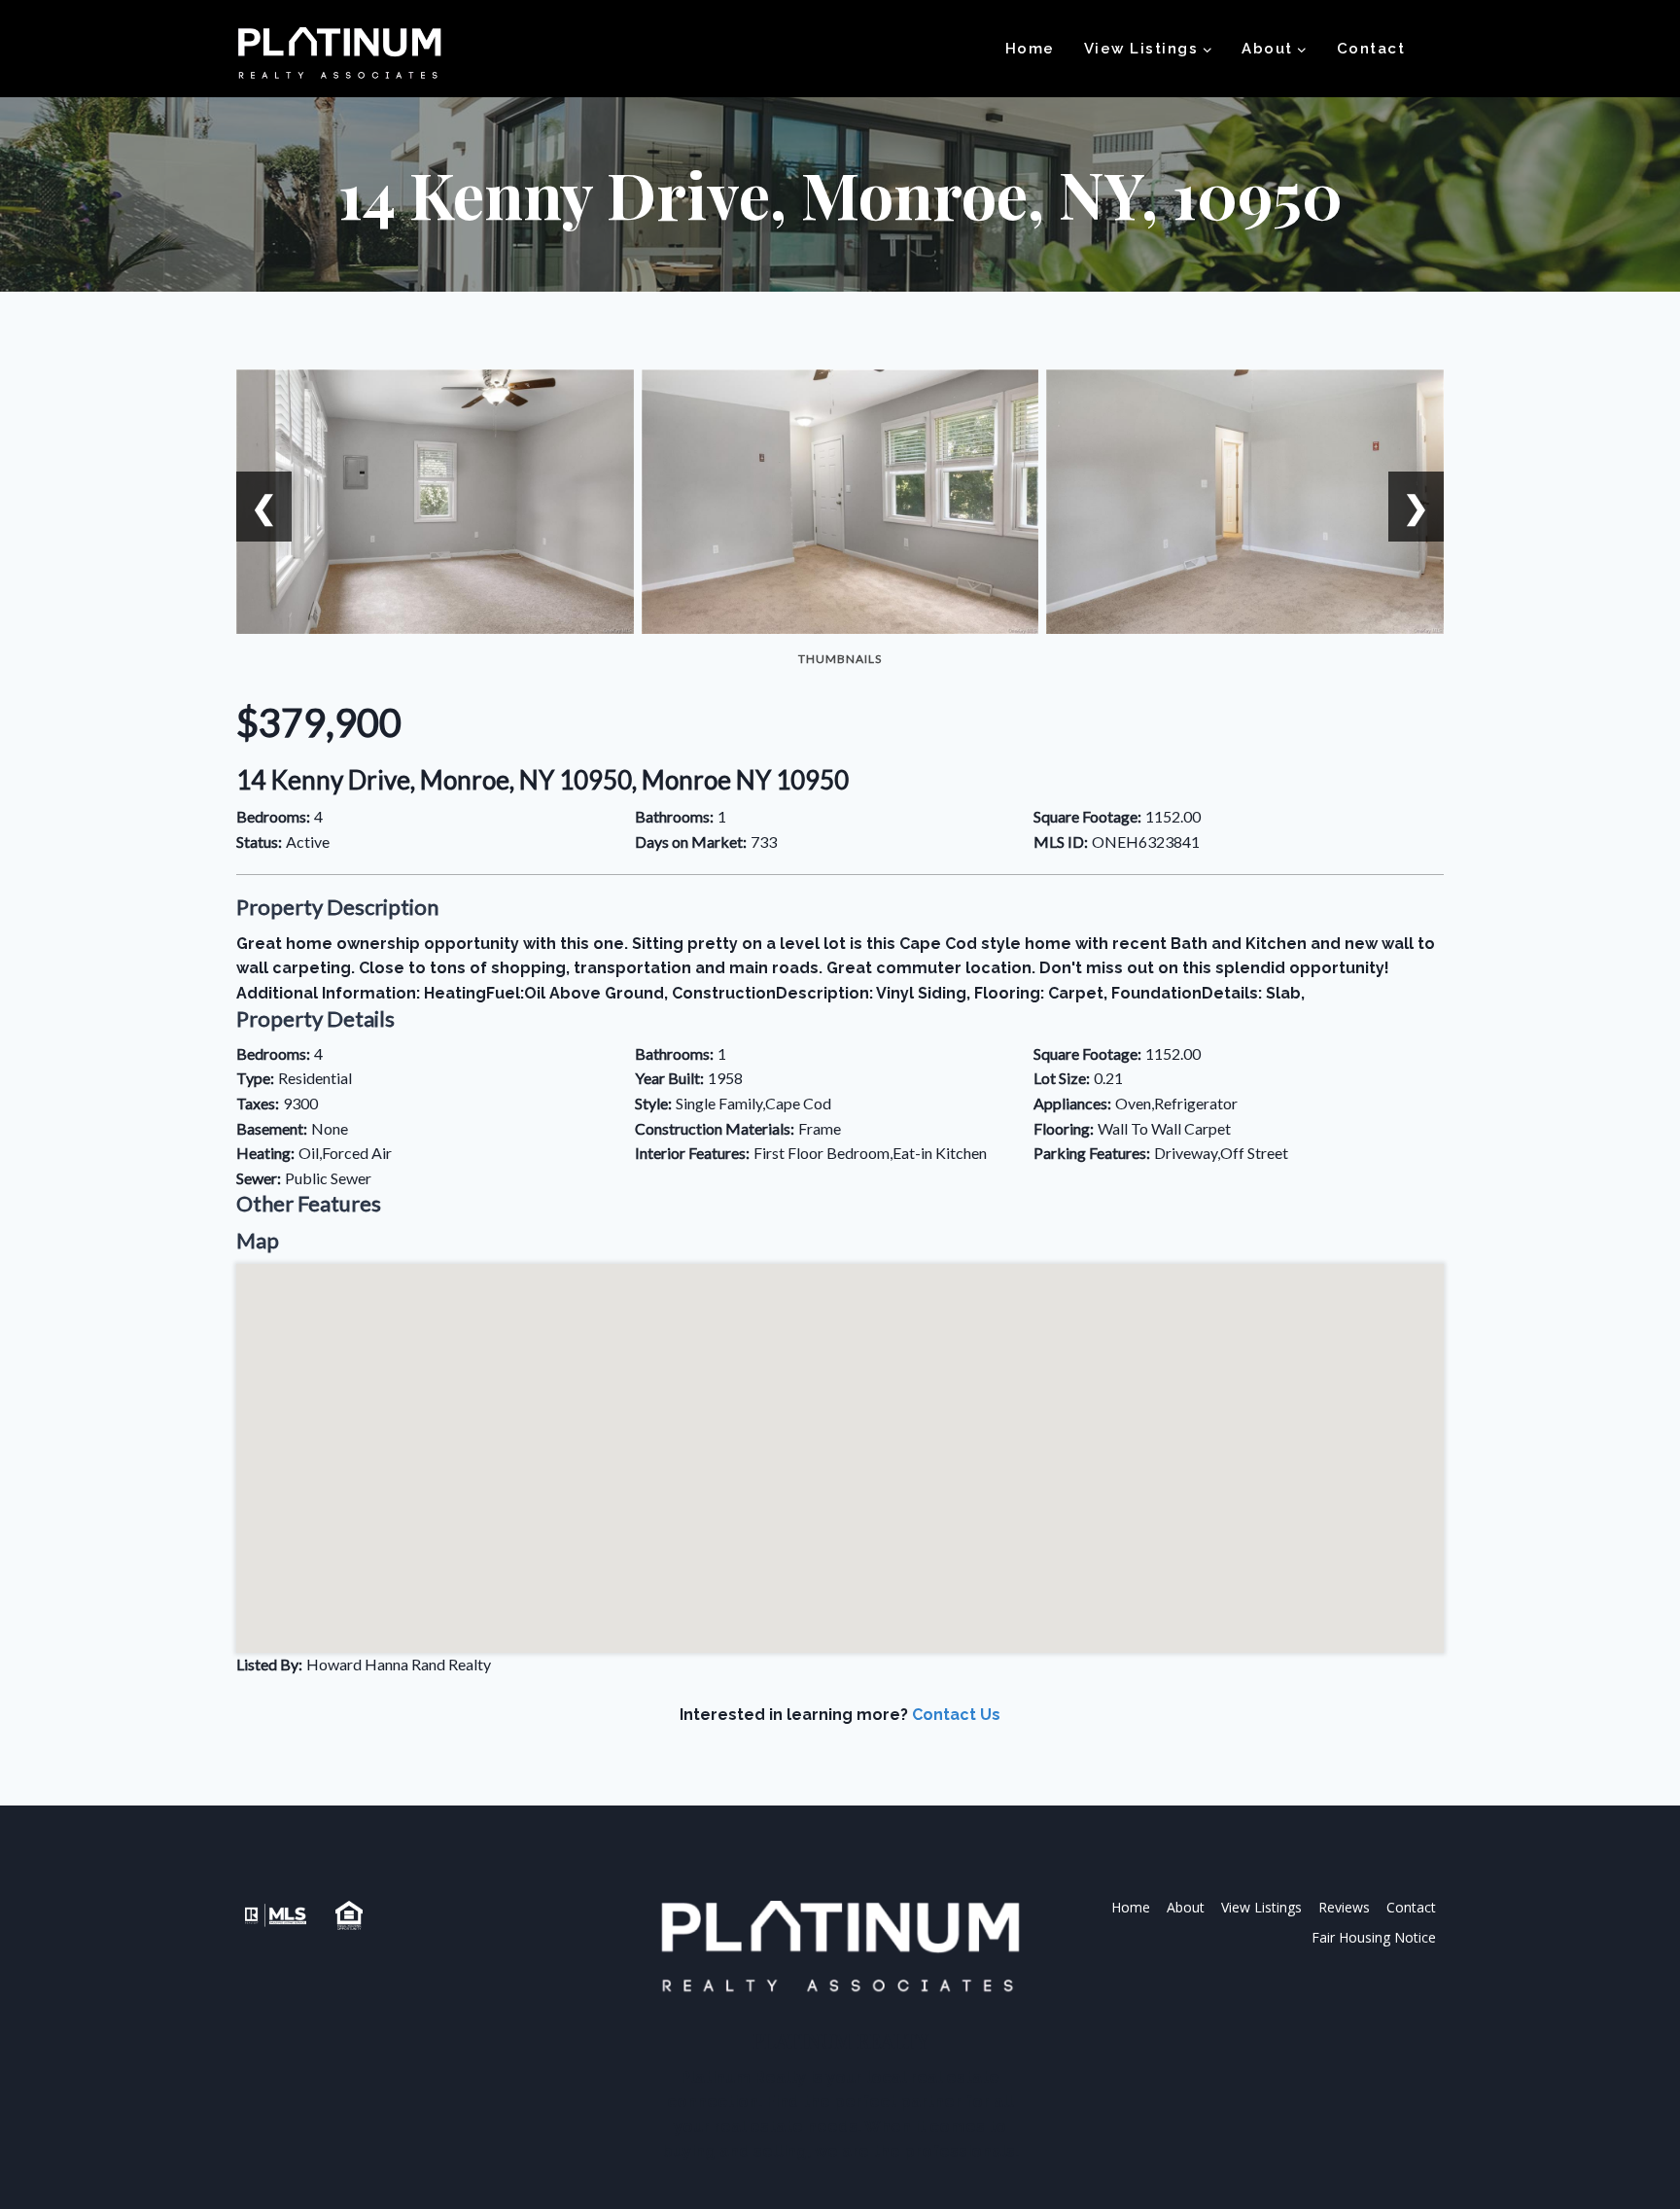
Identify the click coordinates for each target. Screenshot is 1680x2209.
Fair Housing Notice (1374, 1937)
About (1186, 1907)
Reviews (1344, 1907)
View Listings (1261, 1907)
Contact (1371, 49)
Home (1030, 49)
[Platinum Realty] (339, 54)
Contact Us (956, 1715)
